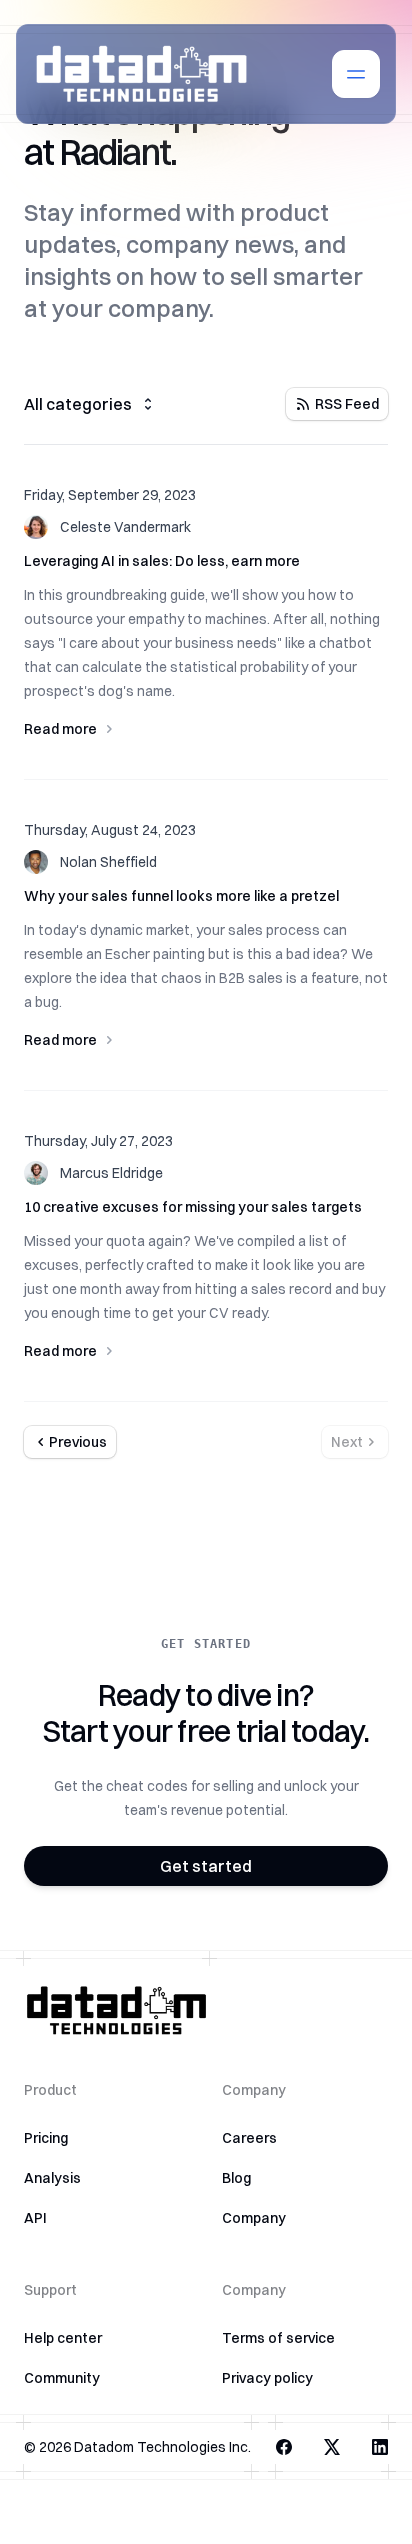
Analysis (52, 2178)
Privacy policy (267, 2378)
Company (254, 2218)
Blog (236, 2178)
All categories (78, 404)
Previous (78, 1442)
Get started (206, 1866)
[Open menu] (356, 74)
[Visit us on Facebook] (284, 2447)
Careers (249, 2138)
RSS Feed (347, 404)
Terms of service (278, 2338)
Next (347, 1442)
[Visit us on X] (332, 2447)
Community (62, 2378)
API (35, 2218)
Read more (60, 729)
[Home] (141, 74)
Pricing (46, 2138)
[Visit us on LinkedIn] (380, 2447)
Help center (63, 2338)
